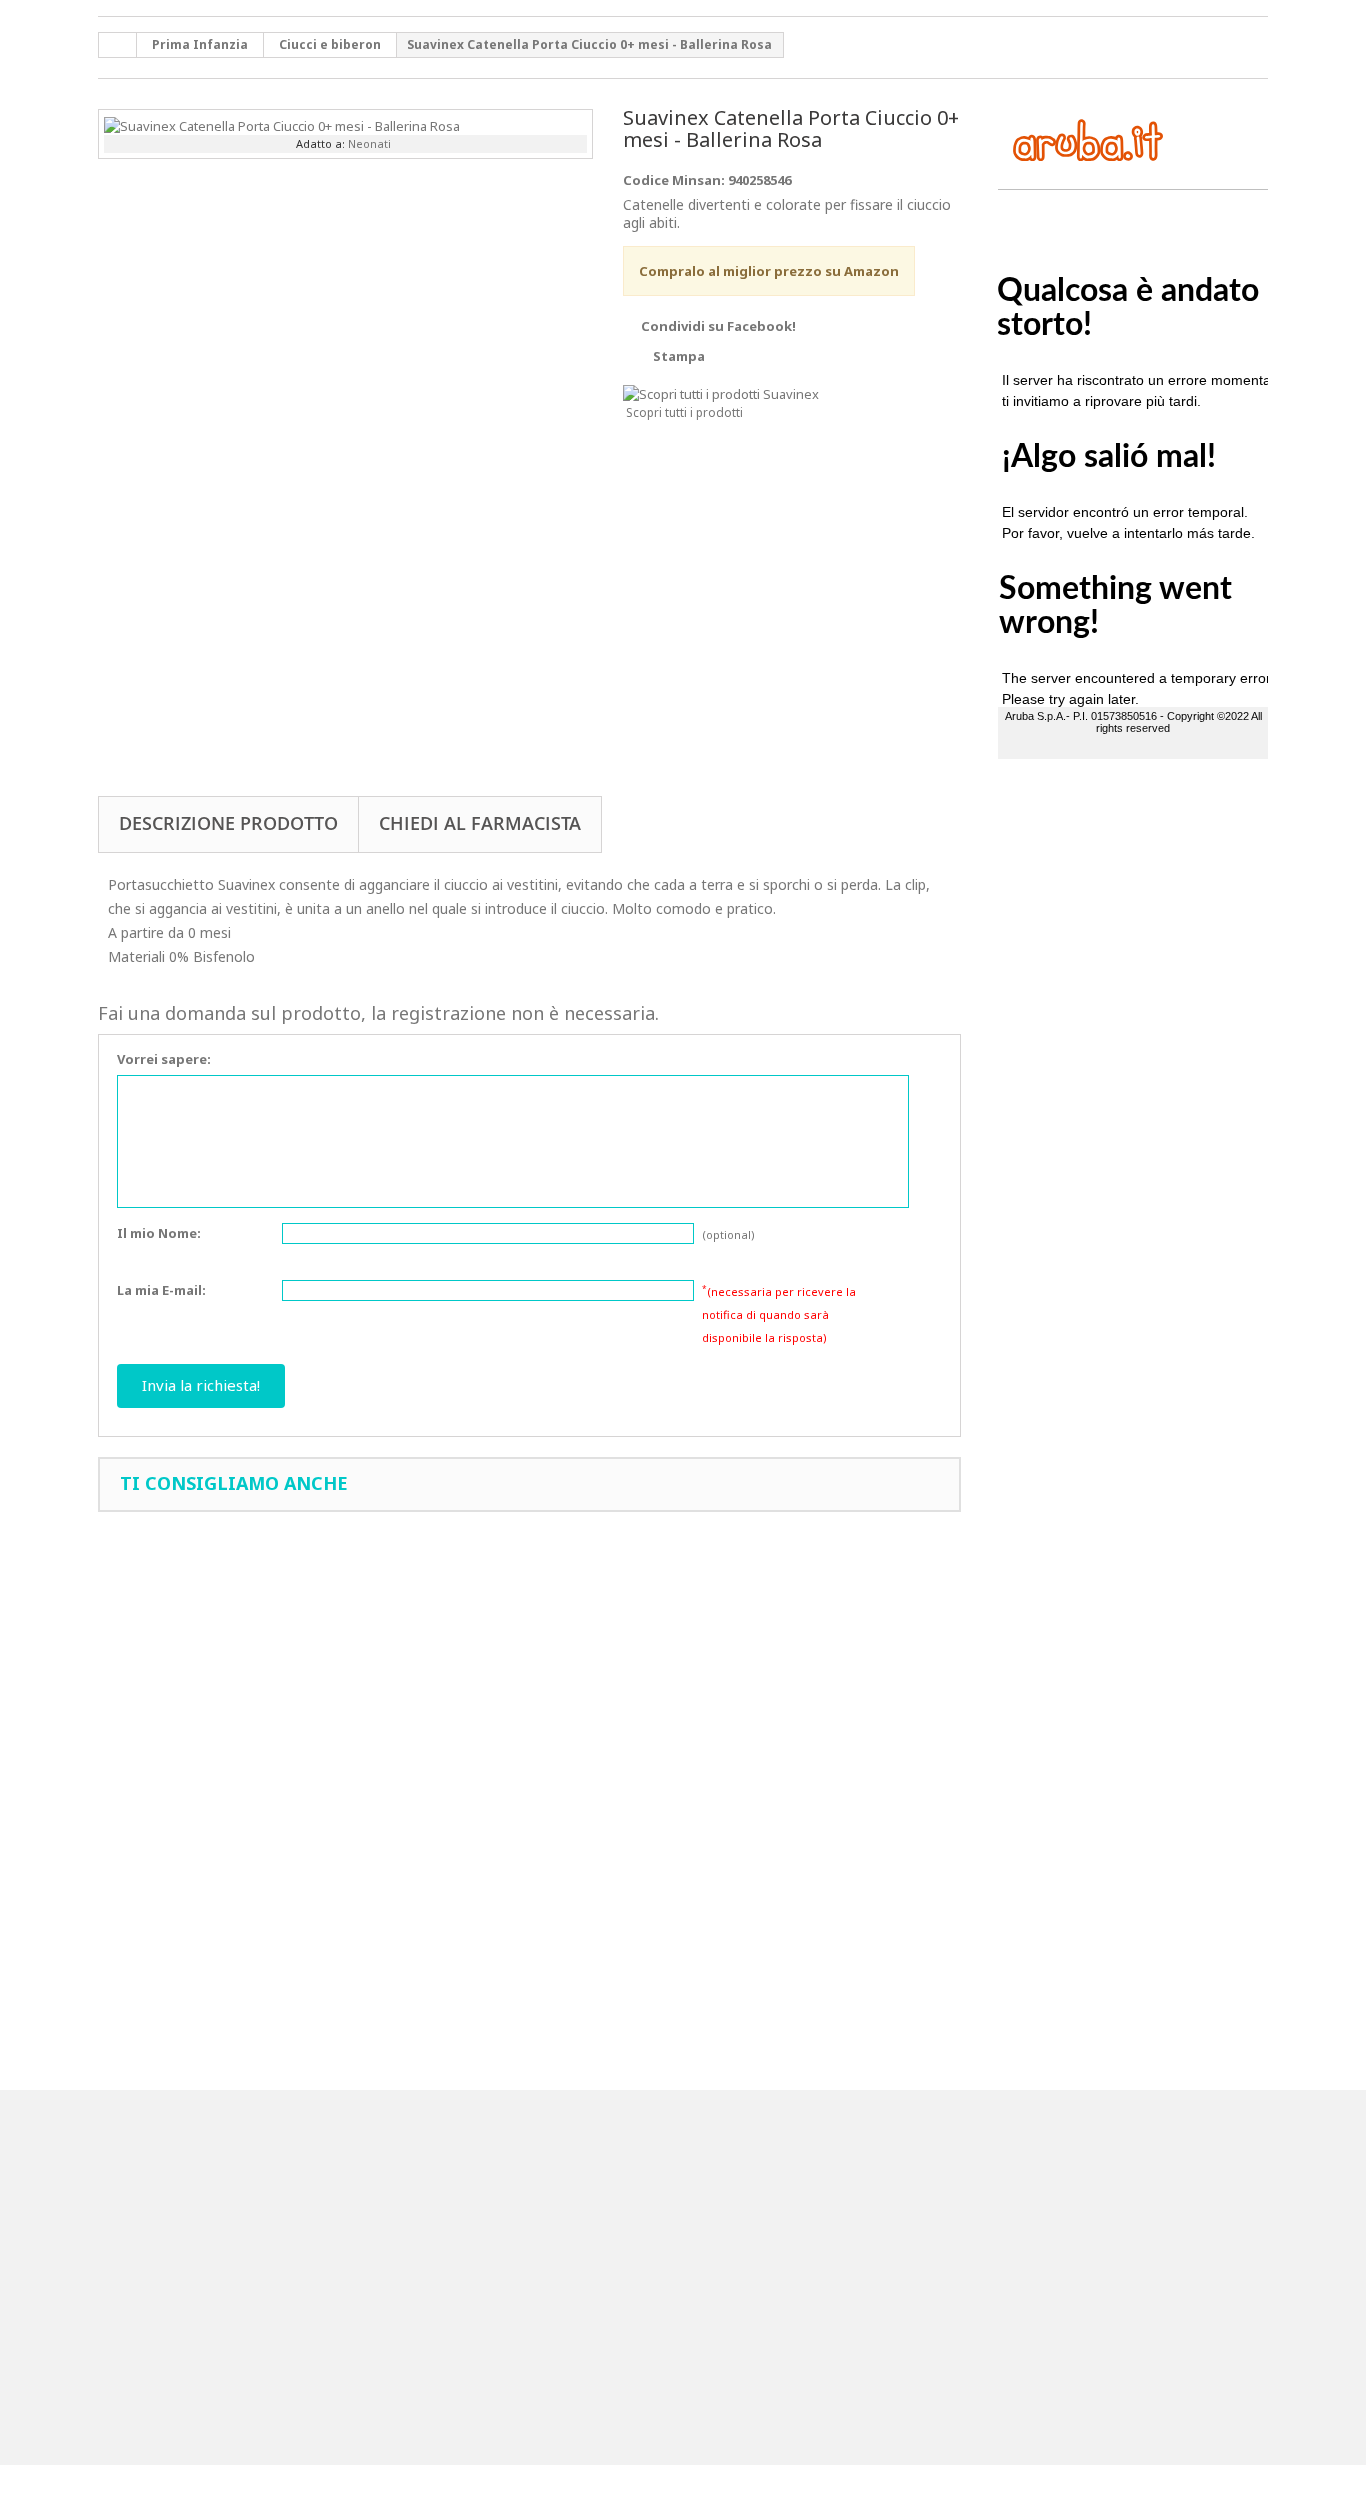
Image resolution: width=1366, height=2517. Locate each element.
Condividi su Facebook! (718, 326)
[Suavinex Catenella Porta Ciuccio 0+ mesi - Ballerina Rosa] (282, 124)
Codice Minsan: (674, 180)
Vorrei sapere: (164, 1059)
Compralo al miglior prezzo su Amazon (769, 271)
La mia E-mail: (161, 1290)
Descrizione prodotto (228, 823)
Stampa (679, 356)
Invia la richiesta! (201, 1385)
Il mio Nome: (159, 1233)
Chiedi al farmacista (480, 823)
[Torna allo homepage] (118, 45)
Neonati (369, 143)
